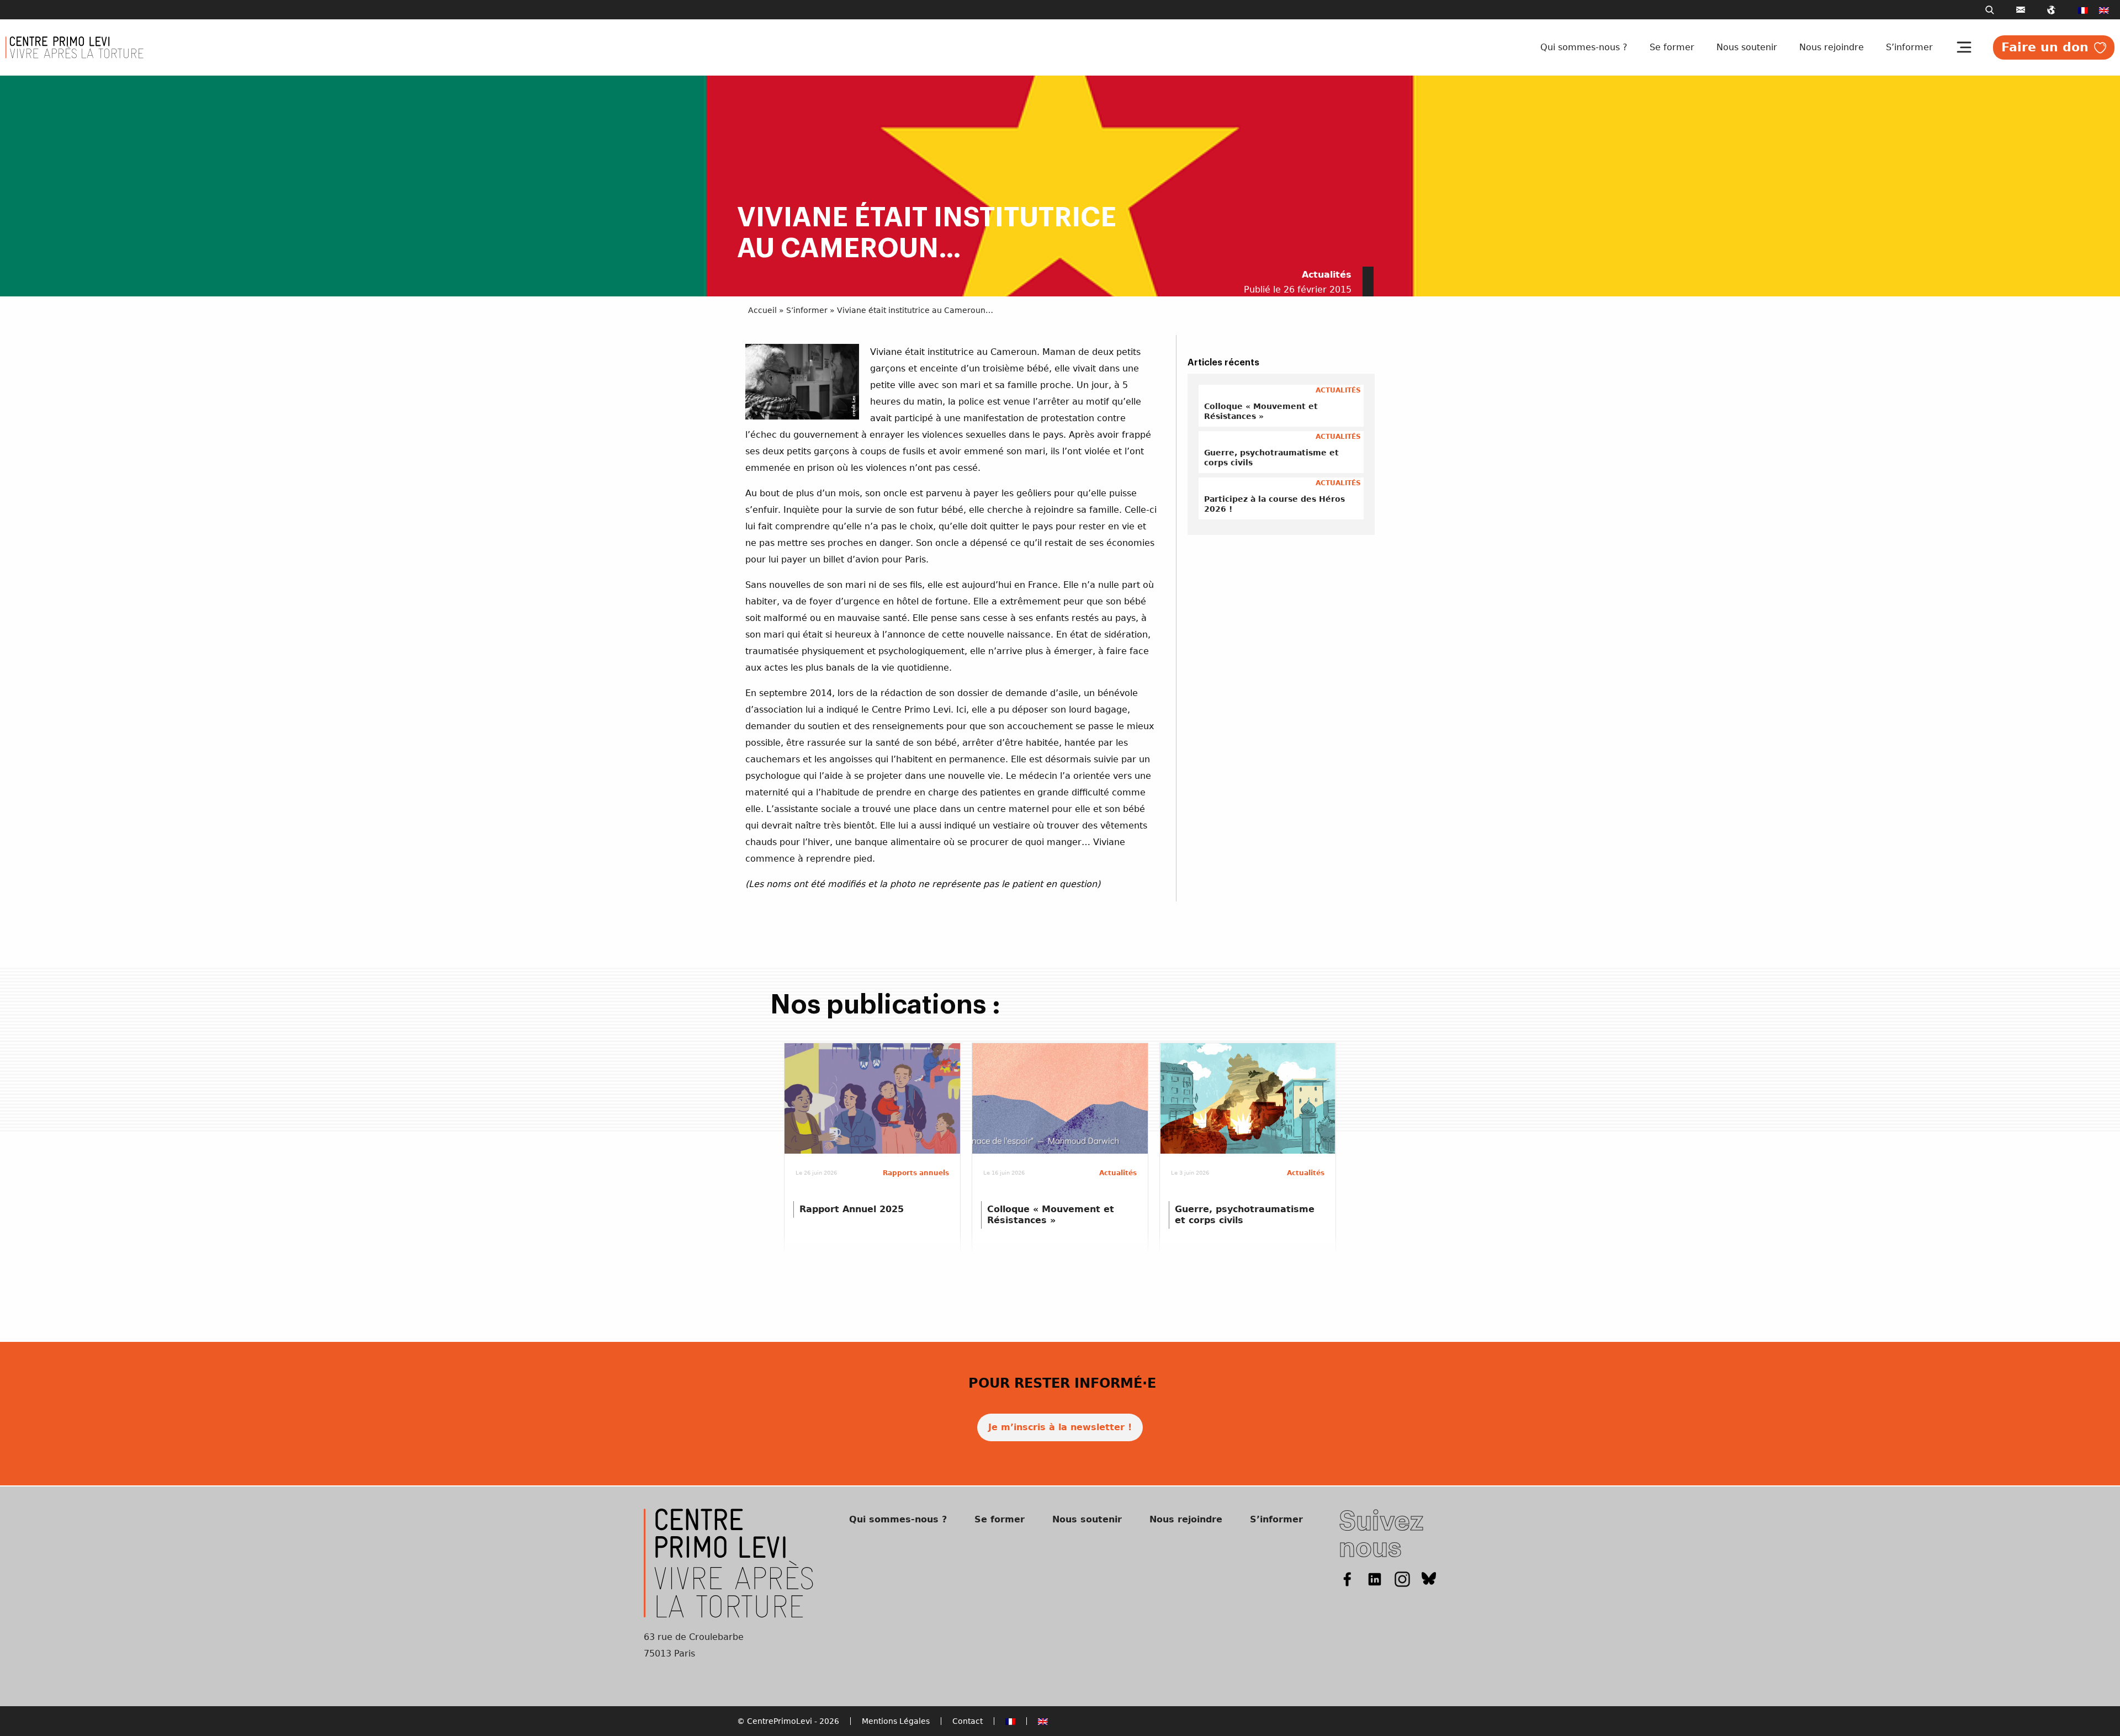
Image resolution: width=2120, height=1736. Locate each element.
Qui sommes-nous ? (1584, 47)
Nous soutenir (1747, 47)
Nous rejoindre (1832, 47)
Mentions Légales (896, 1721)
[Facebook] (1347, 1578)
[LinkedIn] (1375, 1578)
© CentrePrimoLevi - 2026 (788, 1721)
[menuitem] (2083, 10)
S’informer (1909, 47)
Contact (968, 1721)
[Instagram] (1402, 1578)
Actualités (1327, 275)
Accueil (762, 310)
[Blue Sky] (1429, 1578)
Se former (1672, 47)
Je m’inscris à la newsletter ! (1060, 1427)
